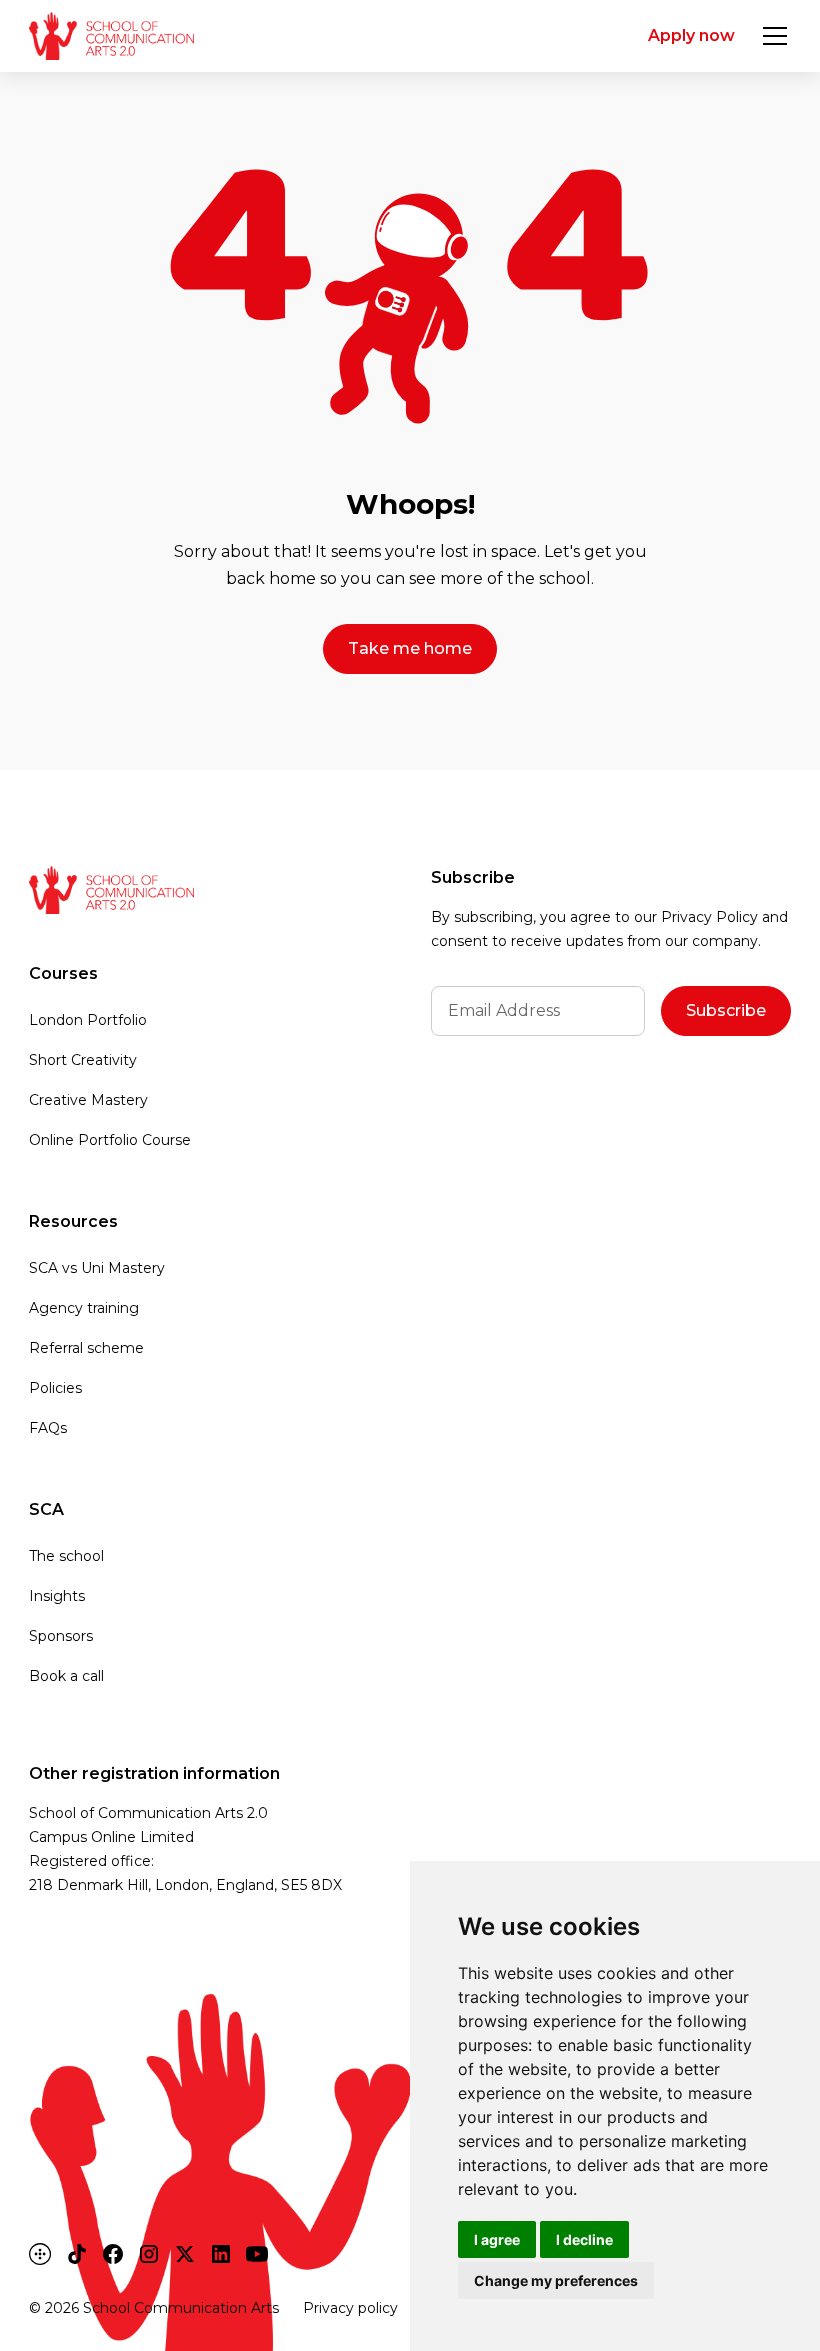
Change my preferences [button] (556, 2280)
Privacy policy (350, 2308)
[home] (111, 36)
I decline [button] (584, 2239)
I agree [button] (497, 2239)
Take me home (410, 648)
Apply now (691, 35)
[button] (771, 36)
